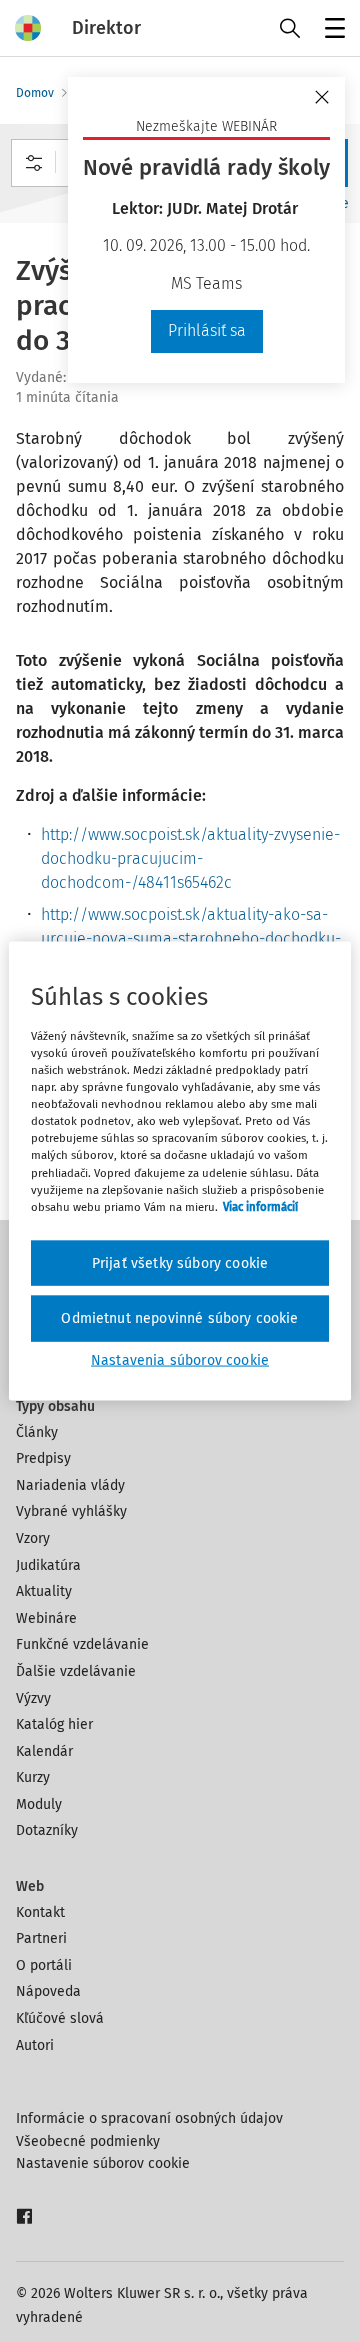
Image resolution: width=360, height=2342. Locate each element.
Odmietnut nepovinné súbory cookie (179, 1318)
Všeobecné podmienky (88, 2141)
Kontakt (40, 1912)
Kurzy (33, 1777)
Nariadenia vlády (70, 1485)
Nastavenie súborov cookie (103, 2163)
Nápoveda (48, 1991)
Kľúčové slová (60, 2018)
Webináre (46, 1618)
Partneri (41, 1938)
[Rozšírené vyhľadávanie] (34, 163)
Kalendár (44, 1751)
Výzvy (33, 1698)
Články (37, 1432)
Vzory (33, 1538)
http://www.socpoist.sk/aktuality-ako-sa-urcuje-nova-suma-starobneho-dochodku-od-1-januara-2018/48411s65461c (191, 938)
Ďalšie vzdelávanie (76, 1671)
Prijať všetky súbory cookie (180, 1262)
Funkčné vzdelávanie (82, 1644)
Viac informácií (260, 1206)
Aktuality (44, 1591)
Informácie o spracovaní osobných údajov (149, 2118)
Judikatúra (48, 1565)
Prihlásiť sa (207, 330)
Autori (35, 2045)
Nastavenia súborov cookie (180, 1359)
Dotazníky (47, 1830)
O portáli (44, 1965)
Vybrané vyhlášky (71, 1511)
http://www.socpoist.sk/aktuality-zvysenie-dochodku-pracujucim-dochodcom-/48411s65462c (190, 858)
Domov (35, 93)
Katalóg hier (54, 1724)
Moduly (39, 1804)
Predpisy (43, 1458)
